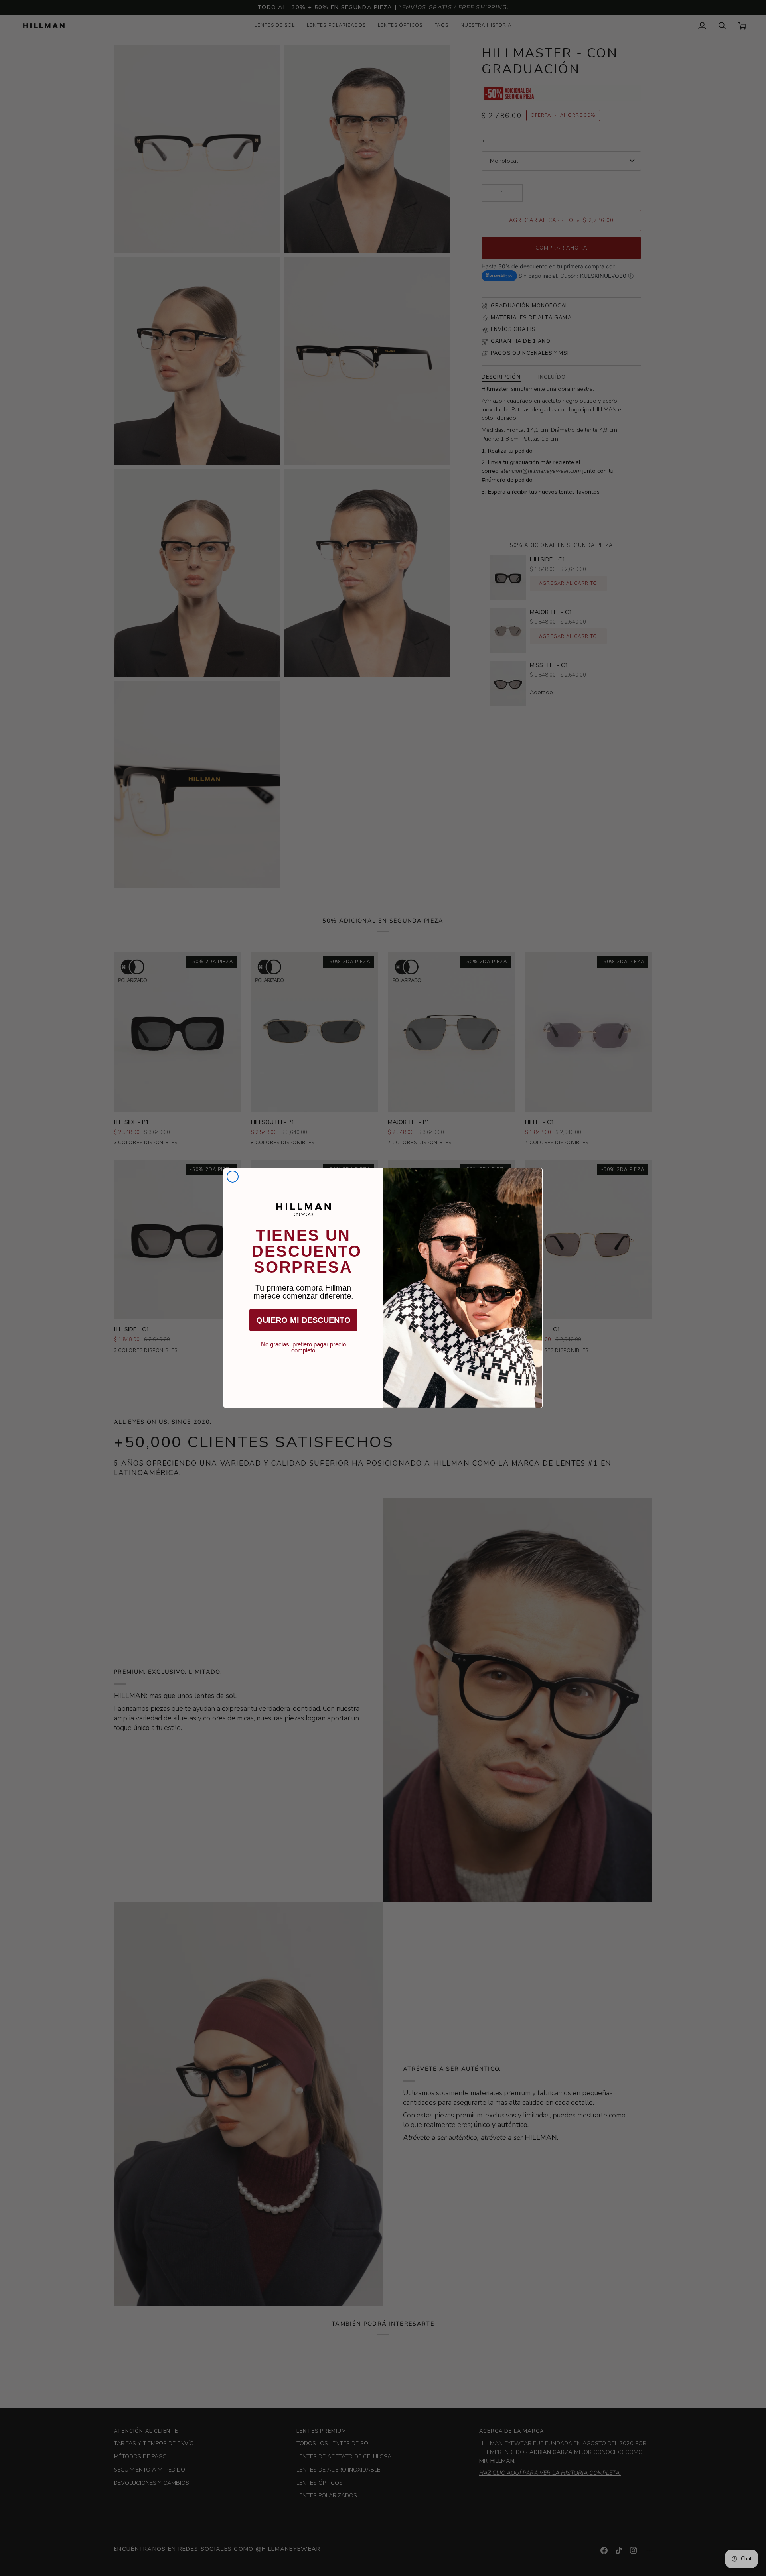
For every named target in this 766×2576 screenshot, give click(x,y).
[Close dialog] (233, 1177)
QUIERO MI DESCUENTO (303, 1320)
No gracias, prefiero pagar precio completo (303, 1344)
